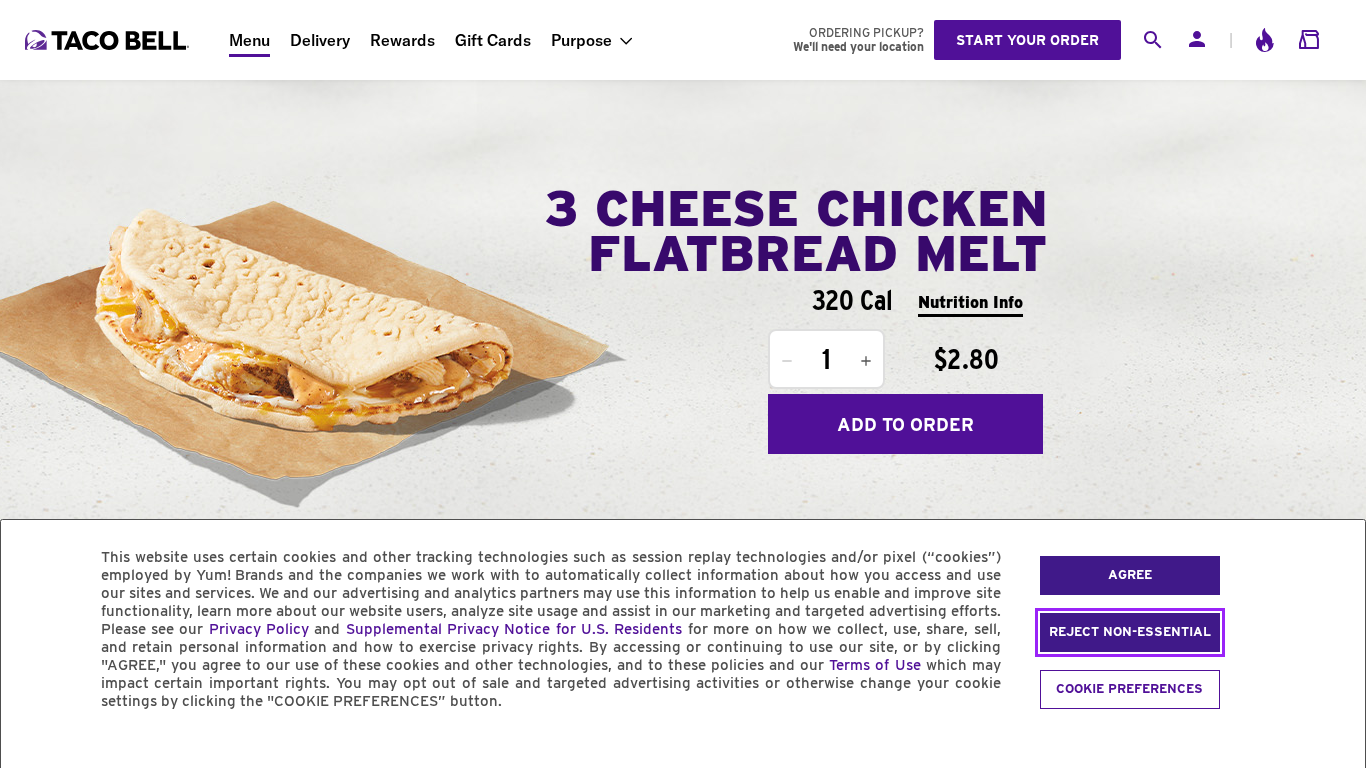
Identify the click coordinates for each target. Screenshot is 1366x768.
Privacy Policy (259, 629)
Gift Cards (493, 40)
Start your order (1027, 40)
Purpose (581, 40)
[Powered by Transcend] (33, 746)
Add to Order (905, 424)
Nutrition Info (970, 302)
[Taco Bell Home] (109, 40)
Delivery (320, 40)
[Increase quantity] (866, 361)
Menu (249, 40)
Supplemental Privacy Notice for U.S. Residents (514, 629)
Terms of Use (874, 665)
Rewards (402, 40)
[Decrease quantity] (787, 361)
